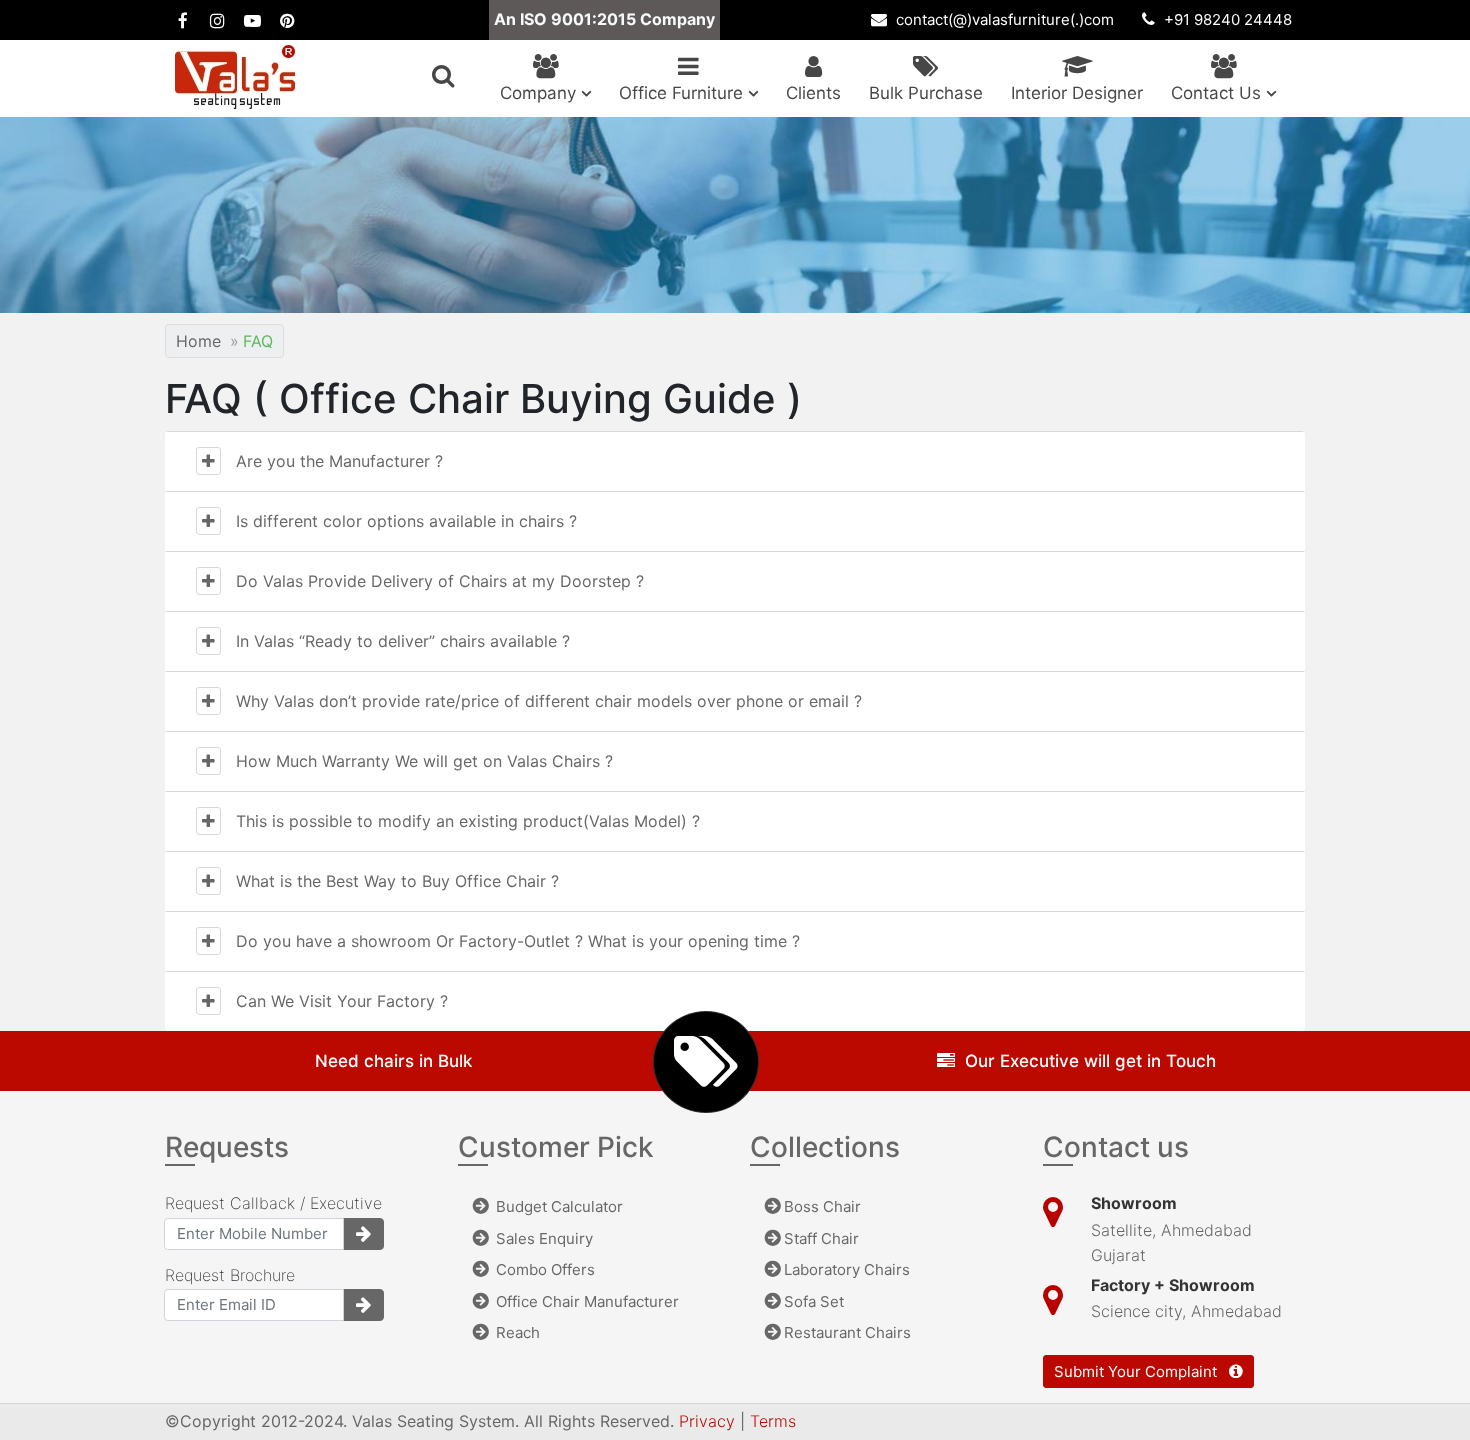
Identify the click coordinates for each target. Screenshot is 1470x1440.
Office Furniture (683, 93)
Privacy (709, 1421)
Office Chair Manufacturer (585, 1301)
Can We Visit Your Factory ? (342, 1001)
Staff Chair (821, 1238)
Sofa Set (814, 1301)
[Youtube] (252, 20)
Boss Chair (822, 1206)
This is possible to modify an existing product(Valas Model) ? (468, 821)
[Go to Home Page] (235, 77)
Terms (773, 1421)
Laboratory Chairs (847, 1269)
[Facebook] (182, 20)
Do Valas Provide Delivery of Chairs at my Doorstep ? (440, 581)
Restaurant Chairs (847, 1332)
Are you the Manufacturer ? (339, 461)
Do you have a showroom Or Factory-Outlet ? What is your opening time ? (518, 941)
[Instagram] (217, 20)
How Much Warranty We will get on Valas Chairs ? (424, 761)
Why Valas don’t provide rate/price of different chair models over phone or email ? (549, 701)
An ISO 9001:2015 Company (604, 19)
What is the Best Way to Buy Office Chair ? (397, 881)
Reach (516, 1332)
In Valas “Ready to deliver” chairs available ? (403, 641)
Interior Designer (1077, 93)
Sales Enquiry (542, 1238)
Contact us (1218, 93)
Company (540, 93)
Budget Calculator (557, 1206)
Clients (813, 93)
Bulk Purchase (926, 93)
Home (198, 341)
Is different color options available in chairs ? (406, 521)
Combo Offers (543, 1269)
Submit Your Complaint (1137, 1371)
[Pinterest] (287, 20)
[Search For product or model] (443, 76)
